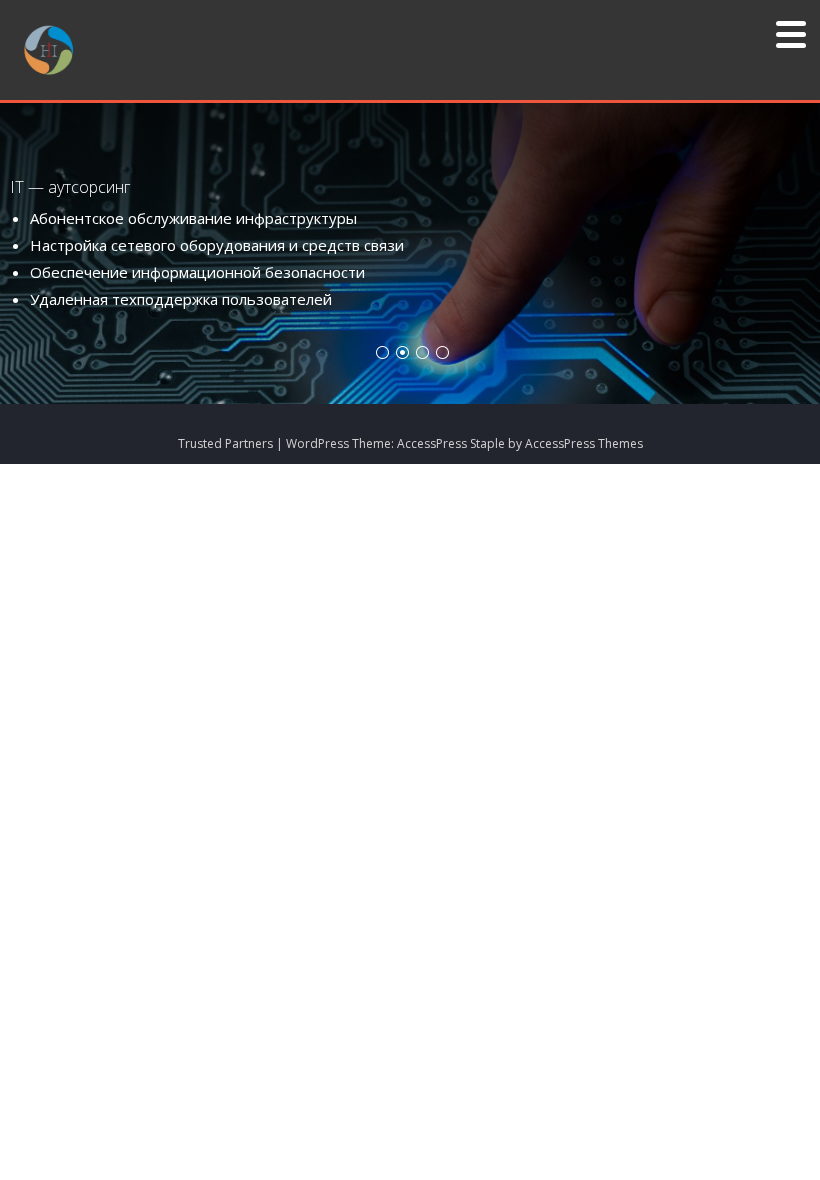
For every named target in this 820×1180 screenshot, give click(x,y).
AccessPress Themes (584, 443)
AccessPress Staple (451, 443)
